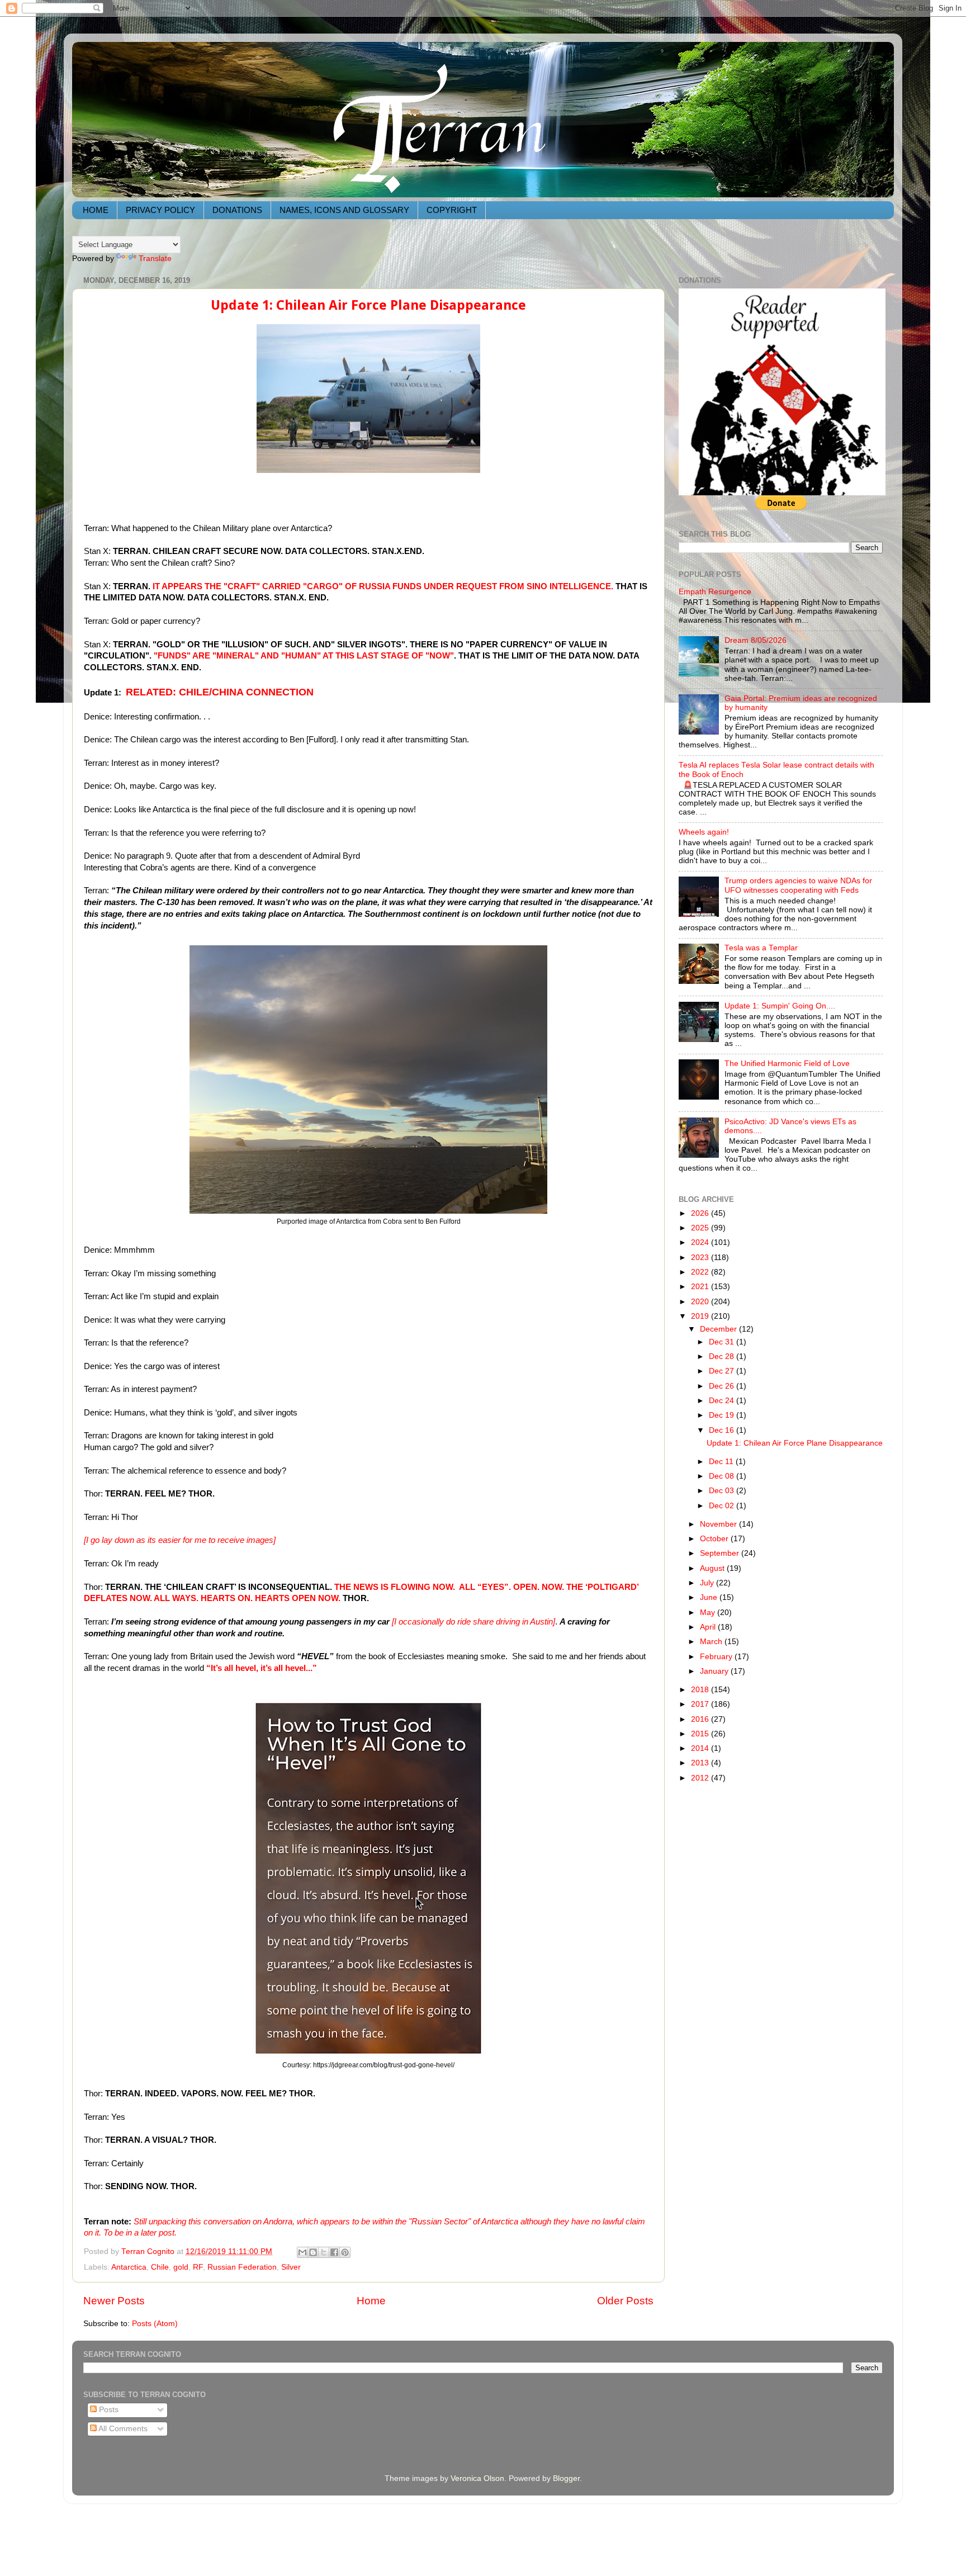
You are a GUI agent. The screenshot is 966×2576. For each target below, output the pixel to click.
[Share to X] (324, 2252)
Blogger (566, 2478)
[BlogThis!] (313, 2252)
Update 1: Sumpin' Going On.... (780, 1006)
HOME (96, 210)
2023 (701, 1258)
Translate (155, 259)
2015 (701, 1734)
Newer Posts (114, 2301)
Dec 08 (723, 1476)
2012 (701, 1778)
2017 (701, 1704)
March (712, 1642)
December (719, 1329)
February (717, 1657)
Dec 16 (723, 1430)
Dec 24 (723, 1401)
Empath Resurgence (715, 592)
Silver (291, 2267)
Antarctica (129, 2267)
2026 (701, 1213)
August (713, 1568)
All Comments (122, 2429)
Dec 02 (723, 1506)
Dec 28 (723, 1356)
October (715, 1539)
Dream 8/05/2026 (756, 640)
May (709, 1613)
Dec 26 (723, 1386)
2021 (701, 1287)
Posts (108, 2410)
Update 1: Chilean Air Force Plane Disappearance (368, 305)
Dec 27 (723, 1371)
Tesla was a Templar (761, 948)
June (710, 1597)
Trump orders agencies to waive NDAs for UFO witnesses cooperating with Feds (798, 885)
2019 (701, 1316)
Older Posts (625, 2301)
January (715, 1671)
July (708, 1583)
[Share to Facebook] (334, 2252)
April (709, 1627)
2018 (701, 1690)
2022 (701, 1272)
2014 (701, 1748)
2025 (701, 1228)
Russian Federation (242, 2267)
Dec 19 (723, 1415)
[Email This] (302, 2252)
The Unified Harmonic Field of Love (787, 1064)
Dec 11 (722, 1462)
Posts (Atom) (155, 2324)
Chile (160, 2267)
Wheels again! (704, 832)
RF (198, 2267)
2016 (701, 1719)
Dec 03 (723, 1491)
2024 (701, 1242)
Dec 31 (723, 1342)
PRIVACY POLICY (160, 210)
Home (371, 2301)
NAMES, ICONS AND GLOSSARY (344, 210)
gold (181, 2267)
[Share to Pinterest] (345, 2252)
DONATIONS (237, 210)
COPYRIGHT (452, 210)
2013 (701, 1763)
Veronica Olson (477, 2478)
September (721, 1553)
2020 (701, 1302)
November (719, 1524)
